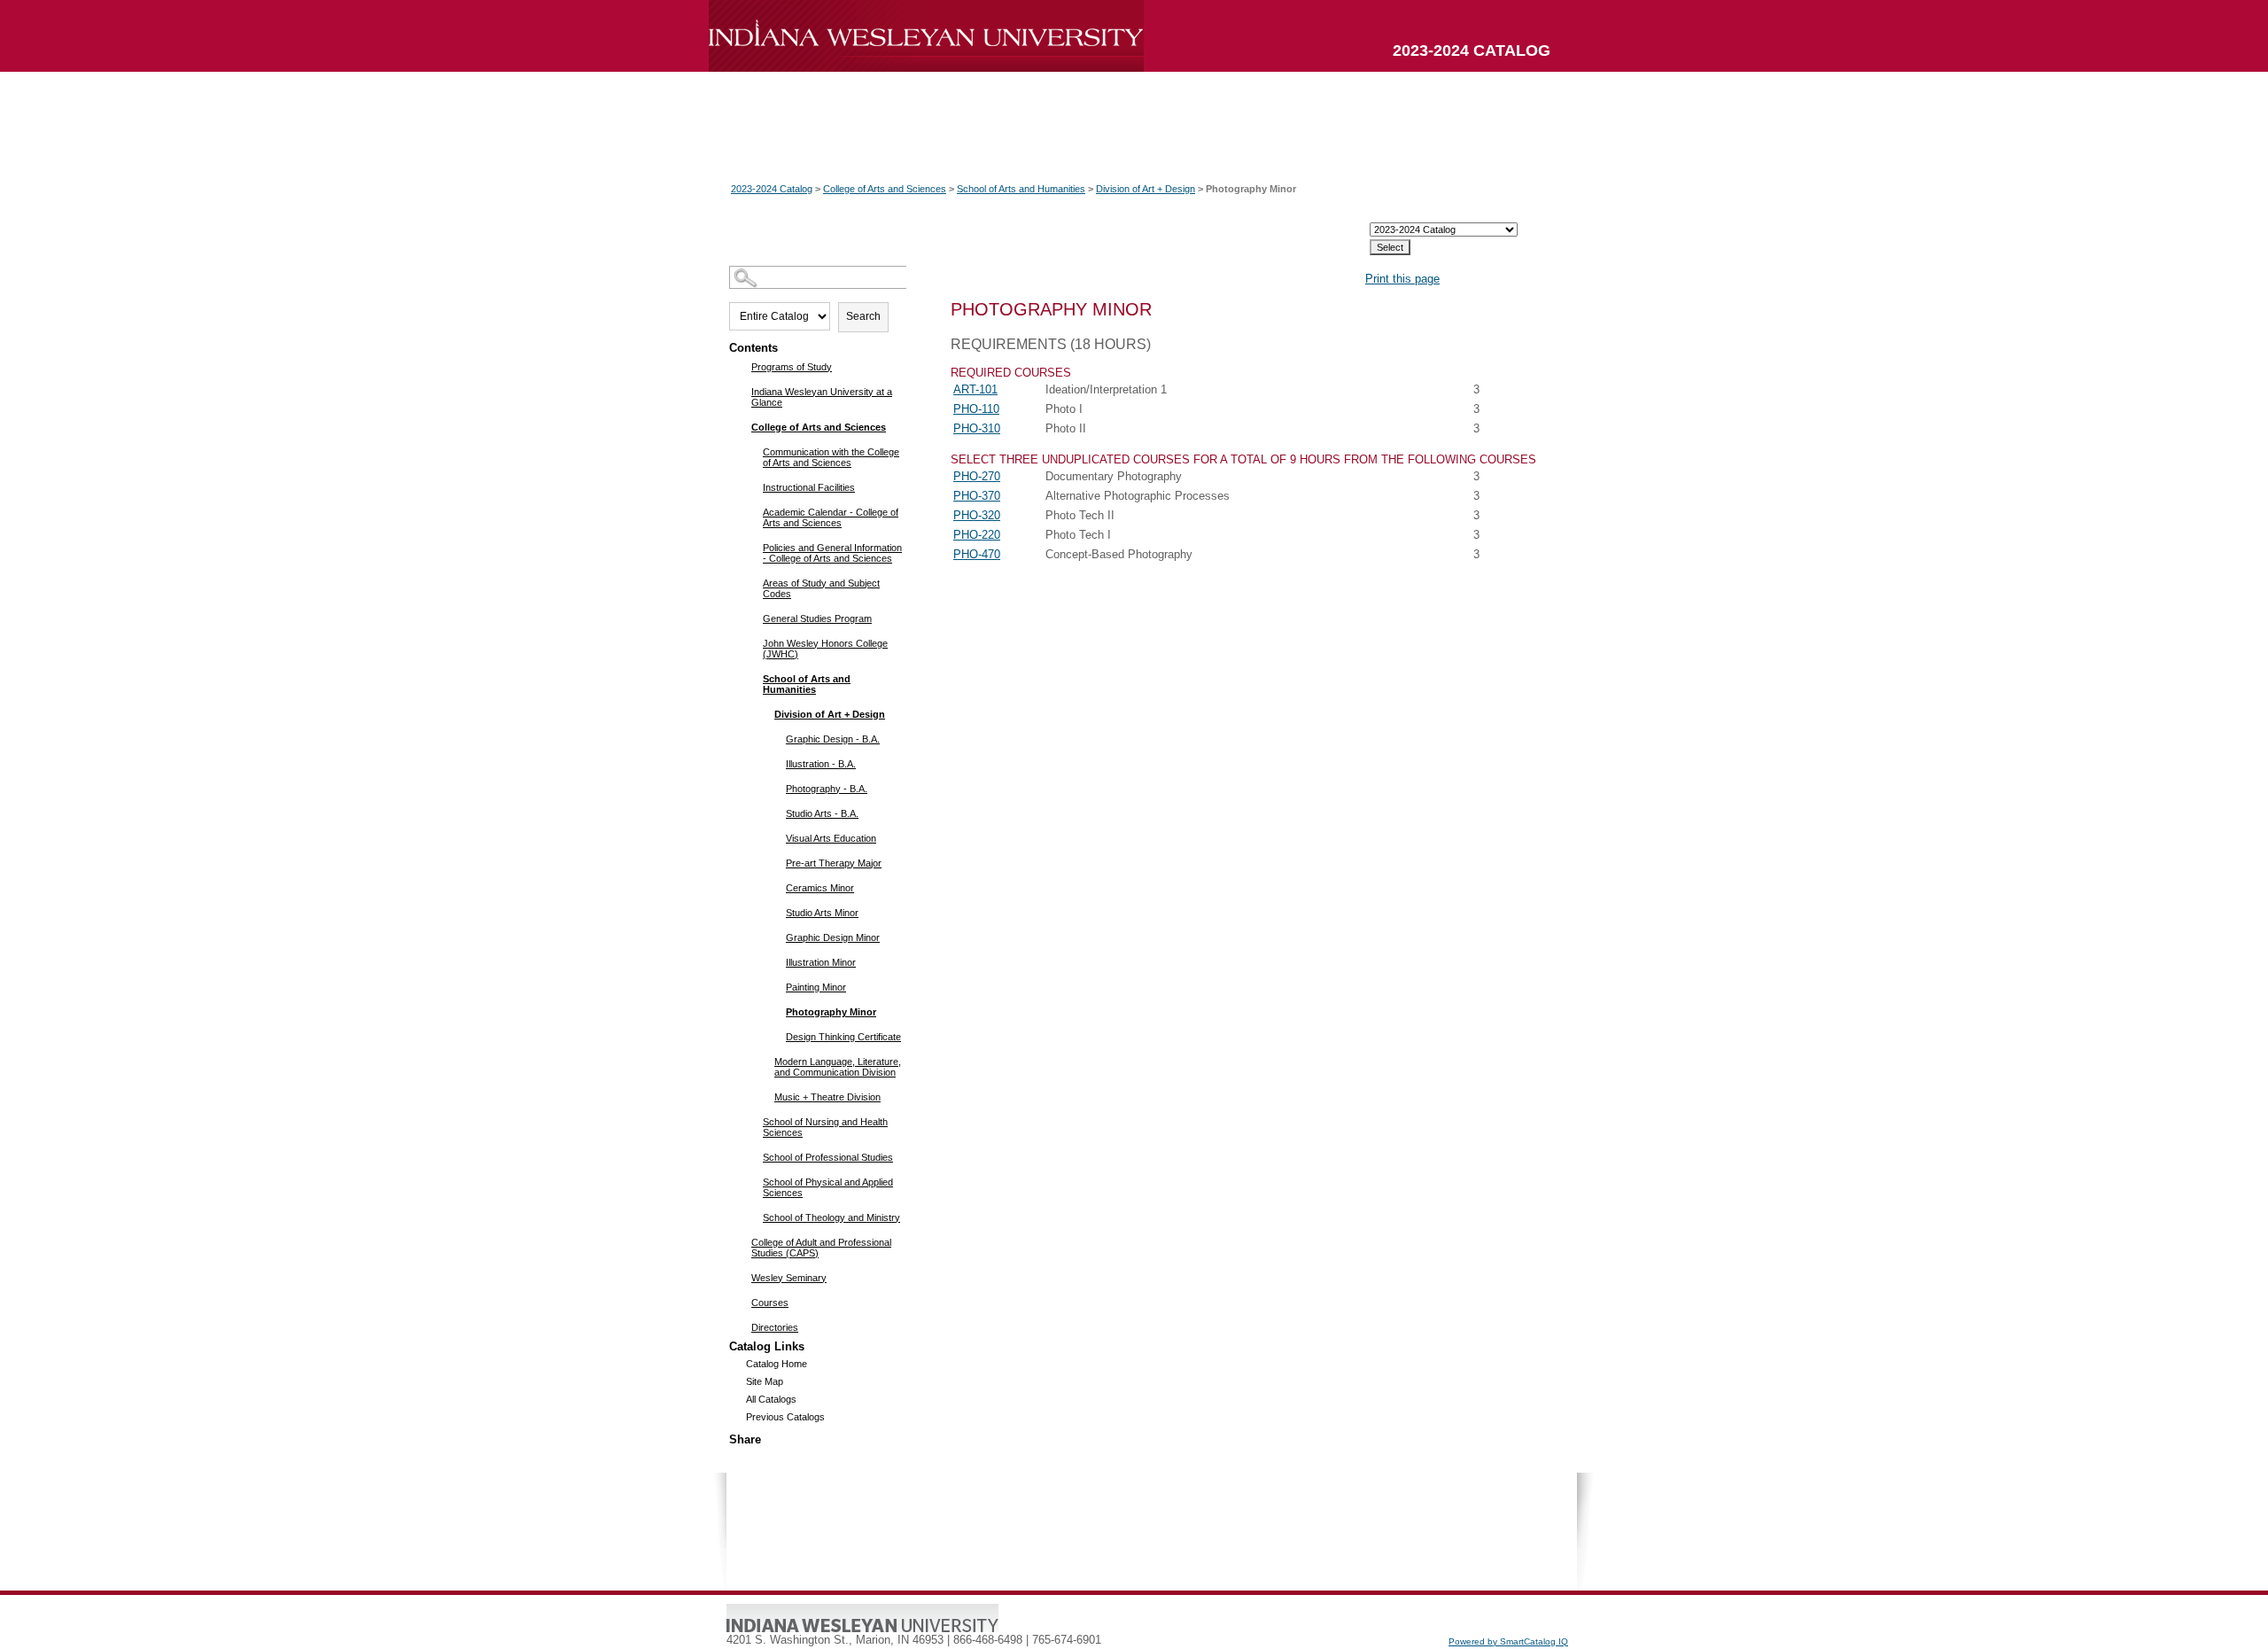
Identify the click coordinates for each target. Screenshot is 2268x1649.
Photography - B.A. (827, 789)
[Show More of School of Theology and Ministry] (752, 1217)
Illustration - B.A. (821, 764)
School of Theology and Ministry (831, 1217)
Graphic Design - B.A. (833, 739)
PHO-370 (977, 496)
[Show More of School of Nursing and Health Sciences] (752, 1121)
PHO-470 (977, 554)
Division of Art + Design (1146, 189)
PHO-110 (976, 409)
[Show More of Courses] (740, 1302)
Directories (775, 1327)
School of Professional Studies (828, 1157)
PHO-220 (977, 535)
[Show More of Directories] (740, 1326)
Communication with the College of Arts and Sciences (831, 457)
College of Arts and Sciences (885, 189)
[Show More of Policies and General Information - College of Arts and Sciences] (752, 547)
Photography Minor (831, 1012)
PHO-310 (977, 428)
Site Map (765, 1381)
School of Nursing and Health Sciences (825, 1127)
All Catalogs (771, 1399)
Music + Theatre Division (827, 1097)
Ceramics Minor (820, 888)
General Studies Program (817, 618)
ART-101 (975, 389)
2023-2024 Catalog (772, 189)
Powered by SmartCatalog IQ (1508, 1641)
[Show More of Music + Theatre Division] (763, 1096)
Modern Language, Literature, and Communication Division (838, 1067)
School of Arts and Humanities (1021, 189)
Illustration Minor (821, 962)
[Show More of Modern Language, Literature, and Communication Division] (763, 1061)
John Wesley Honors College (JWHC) (825, 649)
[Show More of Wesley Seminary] (740, 1277)
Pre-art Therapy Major (834, 863)
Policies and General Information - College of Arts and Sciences (832, 553)
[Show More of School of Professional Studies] (752, 1156)
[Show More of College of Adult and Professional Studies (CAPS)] (740, 1241)
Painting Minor (816, 987)
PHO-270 (977, 476)
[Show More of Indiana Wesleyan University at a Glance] (740, 391)
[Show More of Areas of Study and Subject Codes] (752, 582)
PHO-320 (977, 515)
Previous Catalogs (785, 1417)
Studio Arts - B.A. (822, 813)
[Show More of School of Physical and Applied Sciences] (752, 1181)
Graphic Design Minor (833, 937)
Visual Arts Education (831, 838)
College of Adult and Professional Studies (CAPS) (821, 1248)
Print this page (1402, 279)
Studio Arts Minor (822, 913)
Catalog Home (777, 1364)
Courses (770, 1303)
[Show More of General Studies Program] (752, 618)
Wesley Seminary (789, 1278)
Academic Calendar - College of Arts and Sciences (831, 517)
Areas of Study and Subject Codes (821, 588)
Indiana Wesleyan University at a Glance (822, 397)
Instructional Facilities (809, 487)
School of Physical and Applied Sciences (828, 1187)
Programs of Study (792, 367)
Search (863, 316)
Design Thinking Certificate (843, 1037)
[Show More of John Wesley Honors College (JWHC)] (752, 642)
